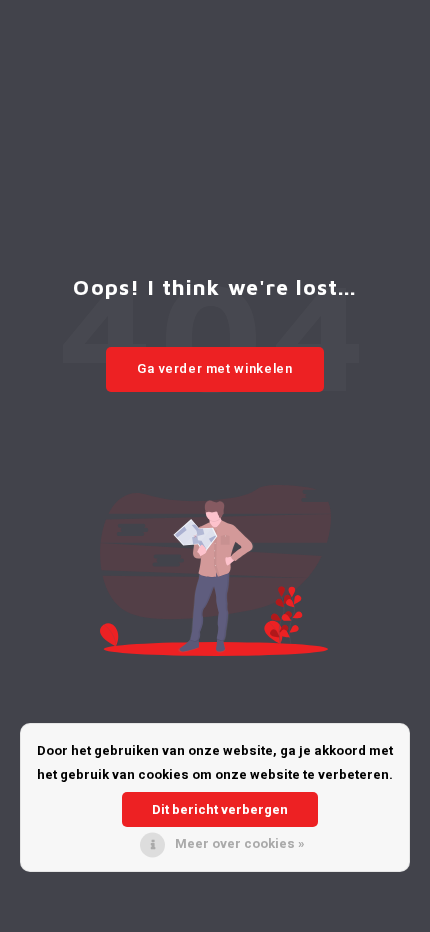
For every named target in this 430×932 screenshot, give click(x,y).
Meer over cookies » (240, 843)
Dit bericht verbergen (220, 809)
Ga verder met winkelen (214, 368)
